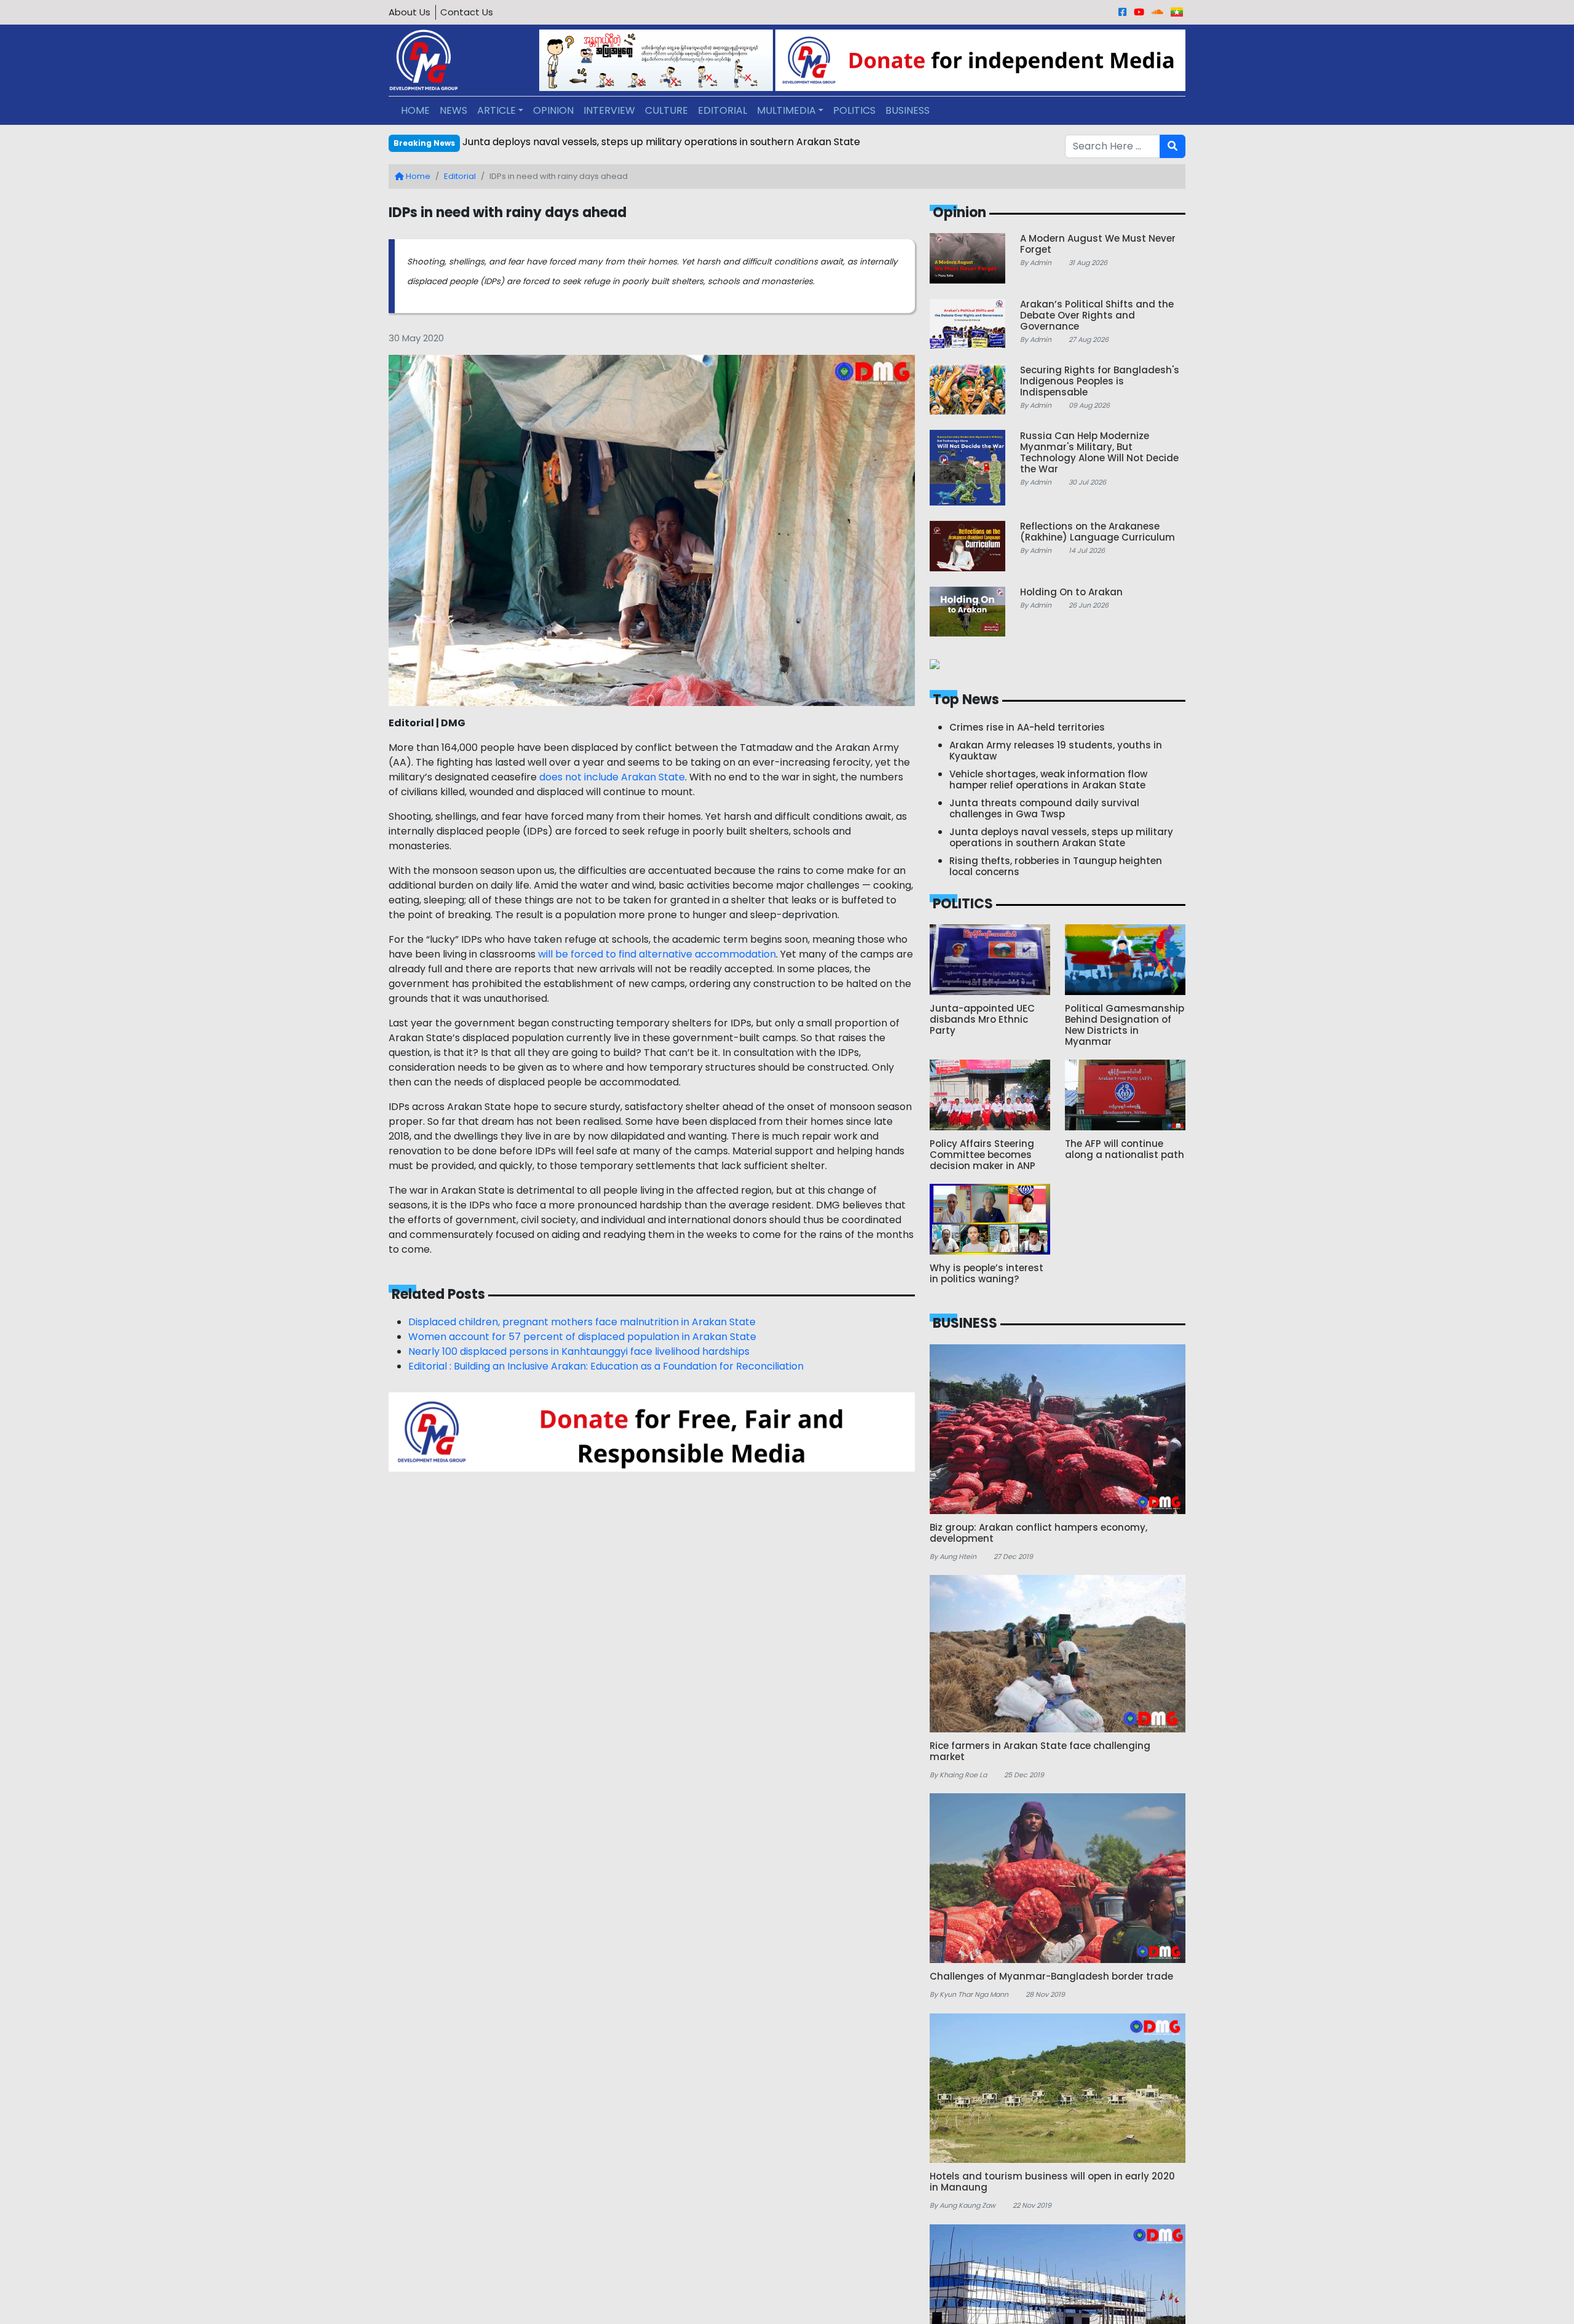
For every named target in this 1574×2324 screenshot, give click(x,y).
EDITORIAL (722, 110)
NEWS (453, 110)
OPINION (553, 110)
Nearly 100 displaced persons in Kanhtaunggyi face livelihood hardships (579, 1351)
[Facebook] (1122, 12)
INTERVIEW (609, 110)
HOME (415, 110)
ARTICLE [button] (496, 110)
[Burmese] (1177, 12)
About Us (409, 12)
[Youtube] (1139, 12)
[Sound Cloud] (1157, 12)
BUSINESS (908, 110)
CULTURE (666, 110)
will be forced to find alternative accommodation (657, 954)
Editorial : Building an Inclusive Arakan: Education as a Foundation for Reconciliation (606, 1366)
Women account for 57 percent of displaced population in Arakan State (582, 1337)
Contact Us (467, 12)
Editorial (460, 176)
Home (417, 176)
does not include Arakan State (612, 777)
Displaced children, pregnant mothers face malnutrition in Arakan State (582, 1322)
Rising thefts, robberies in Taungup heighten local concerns (605, 142)
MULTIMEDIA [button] (786, 110)
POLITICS (854, 110)
